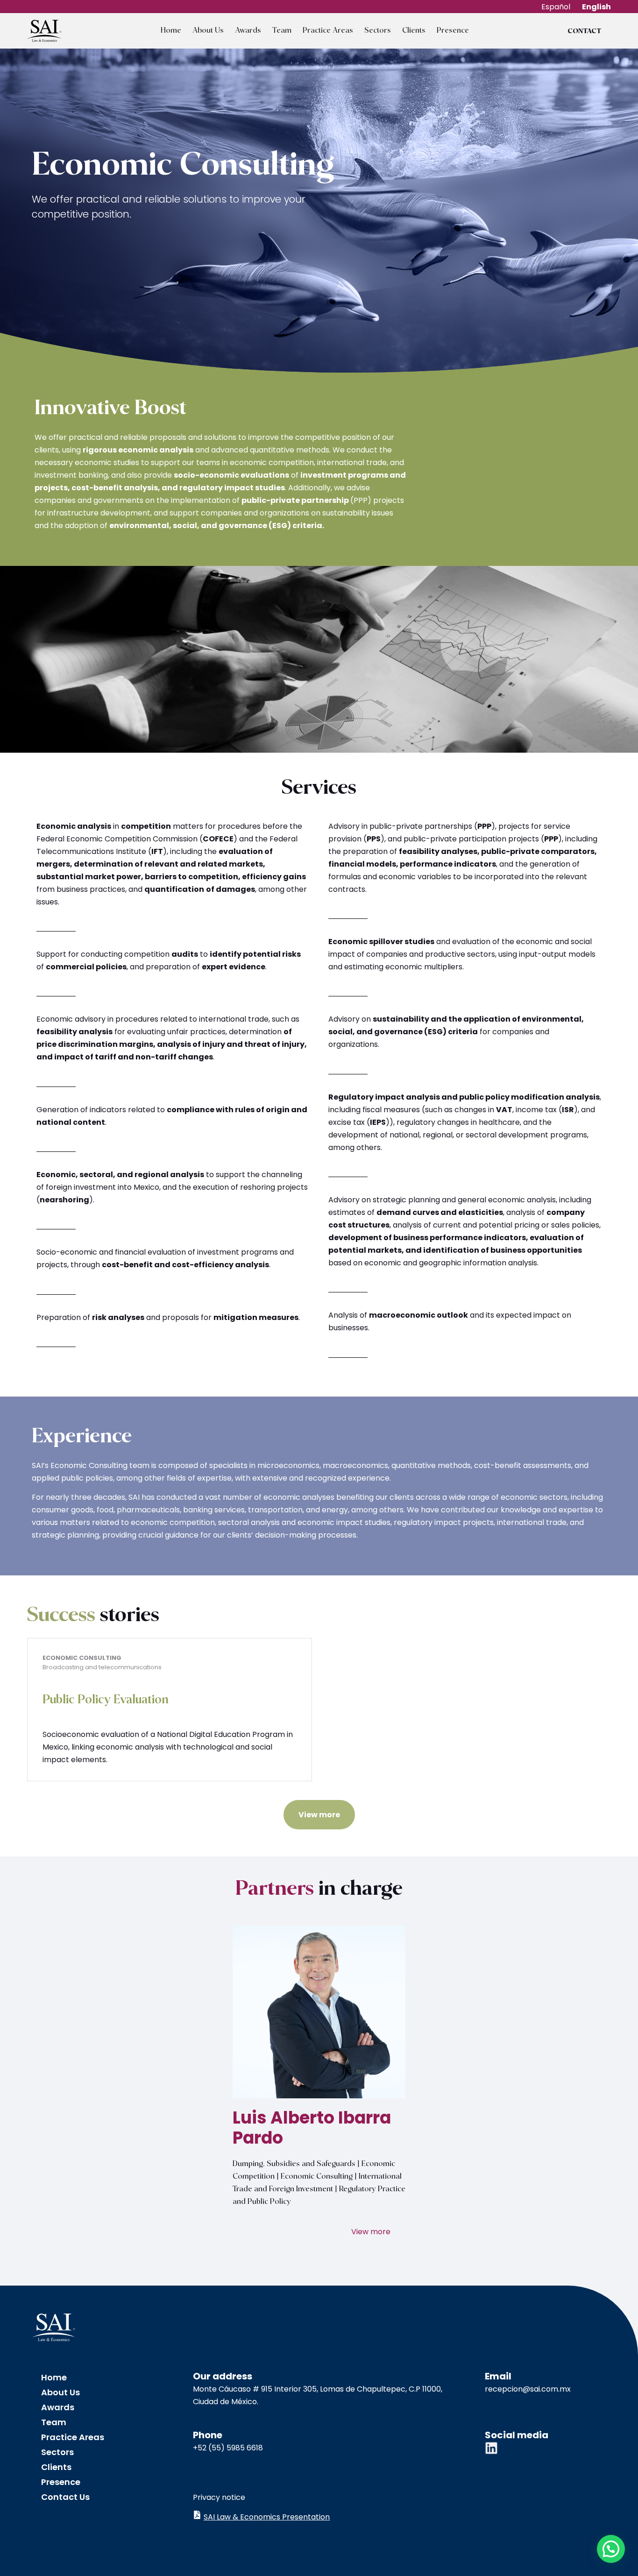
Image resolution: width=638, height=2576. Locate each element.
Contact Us (65, 2497)
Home (171, 31)
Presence (453, 31)
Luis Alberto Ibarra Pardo (312, 2128)
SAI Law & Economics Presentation (267, 2517)
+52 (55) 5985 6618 (228, 2448)
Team (282, 31)
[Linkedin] (491, 2448)
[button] (611, 2549)
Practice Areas (328, 31)
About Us (208, 31)
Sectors (378, 31)
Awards (248, 31)
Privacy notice (219, 2497)
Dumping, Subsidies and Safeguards (294, 2164)
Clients (414, 31)
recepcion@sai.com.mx (528, 2389)
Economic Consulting (317, 2177)
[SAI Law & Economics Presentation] (197, 2515)
